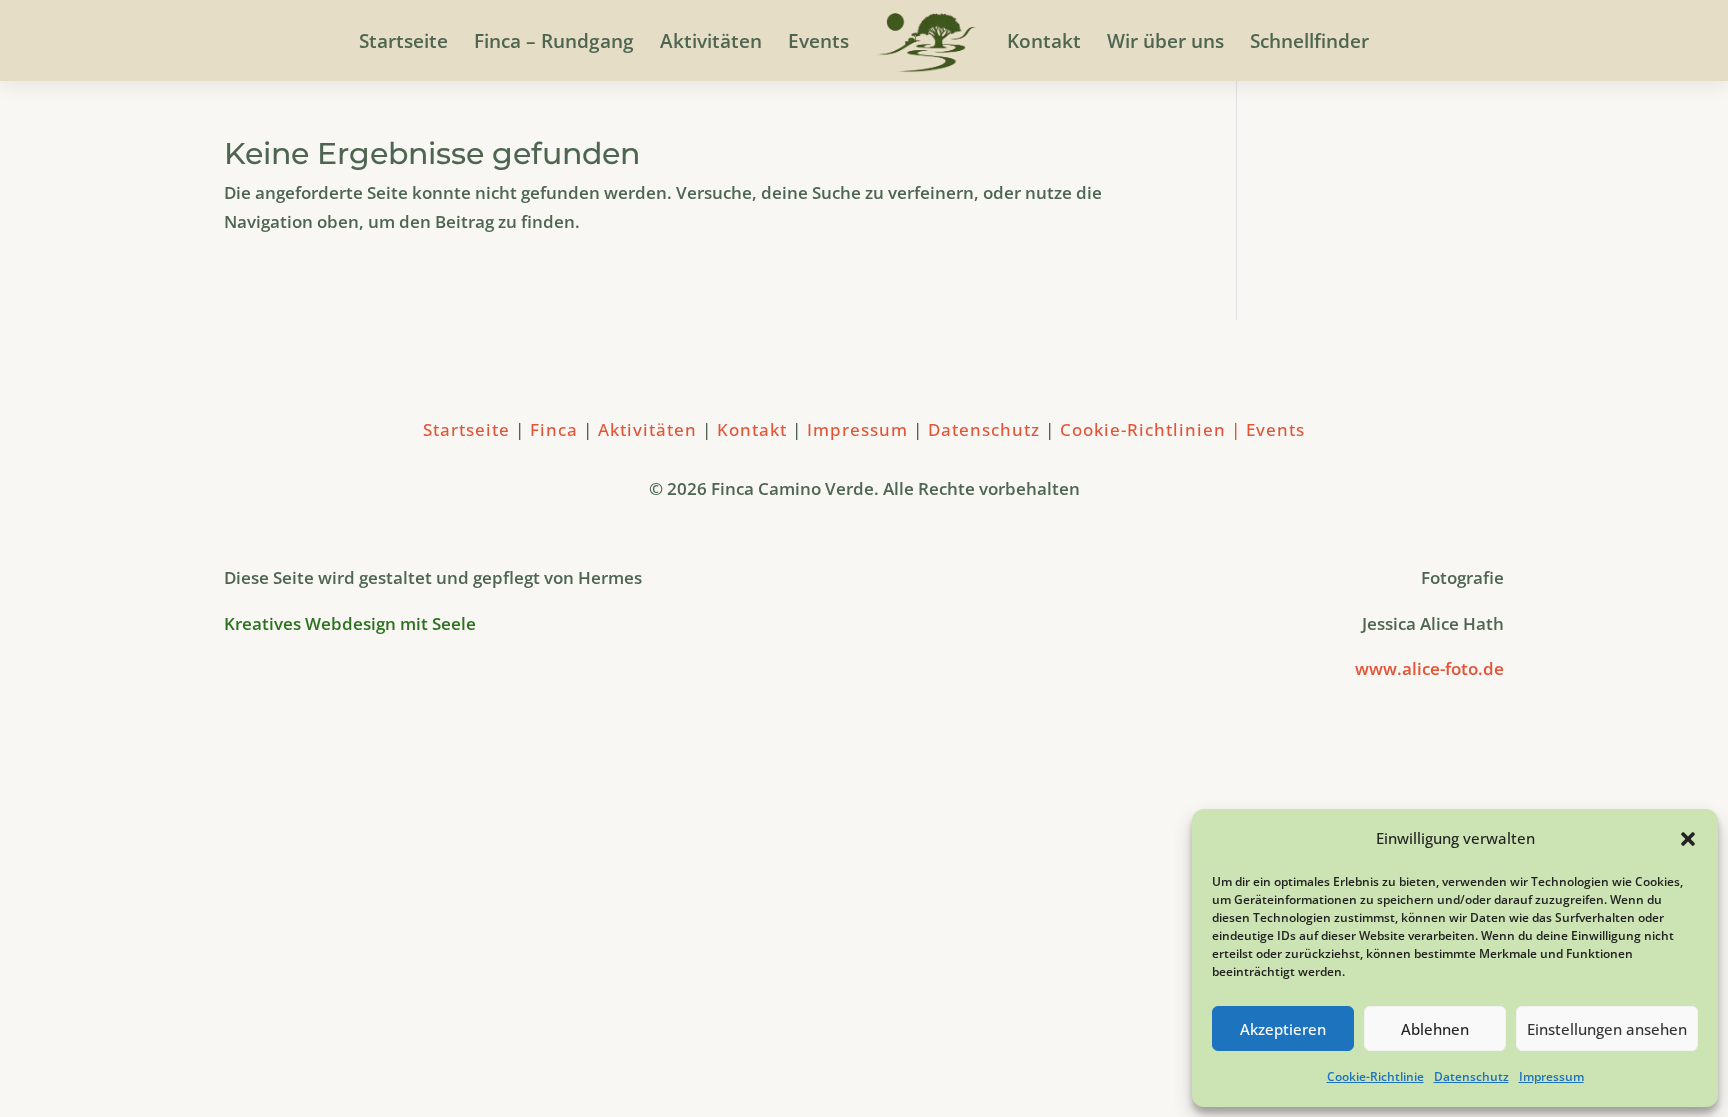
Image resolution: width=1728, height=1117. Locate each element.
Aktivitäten (711, 44)
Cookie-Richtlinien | (1153, 429)
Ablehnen (1435, 1029)
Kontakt (1044, 44)
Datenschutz (1471, 1076)
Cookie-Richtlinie (1375, 1076)
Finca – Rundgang (554, 44)
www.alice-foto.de (1429, 668)
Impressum (1551, 1076)
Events (818, 44)
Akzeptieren (1283, 1029)
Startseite (403, 44)
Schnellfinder (1309, 44)
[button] (1688, 839)
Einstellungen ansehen (1607, 1029)
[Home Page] (926, 46)
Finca (556, 429)
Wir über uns (1165, 44)
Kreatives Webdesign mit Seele (352, 623)
